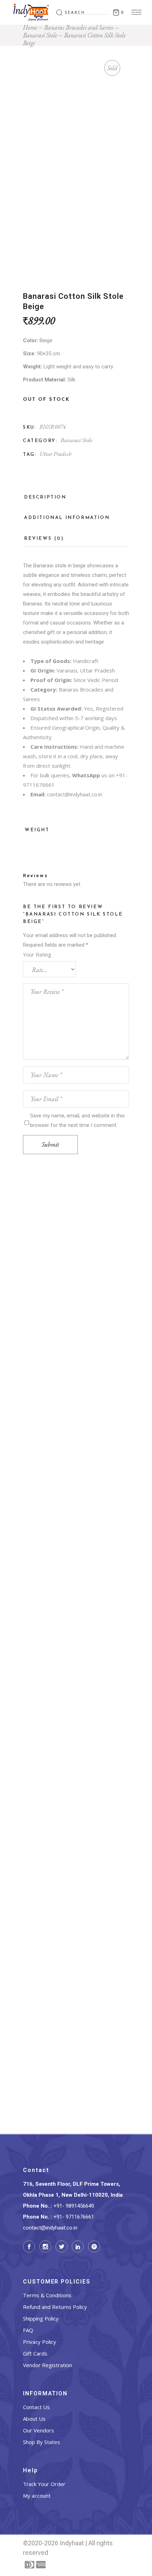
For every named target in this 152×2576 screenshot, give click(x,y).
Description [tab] (45, 497)
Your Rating (37, 954)
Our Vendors (39, 2430)
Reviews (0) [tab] (44, 539)
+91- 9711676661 (74, 2217)
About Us (34, 2419)
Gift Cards (35, 2353)
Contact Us (36, 2407)
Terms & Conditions (47, 2295)
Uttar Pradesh (55, 454)
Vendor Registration (48, 2365)
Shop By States (42, 2442)
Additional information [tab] (67, 518)
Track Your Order (44, 2484)
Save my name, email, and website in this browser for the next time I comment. (77, 1120)
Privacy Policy (40, 2342)
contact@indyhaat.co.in (75, 794)
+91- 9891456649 (74, 2206)
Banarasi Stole (77, 440)
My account (37, 2496)
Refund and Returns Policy (55, 2307)
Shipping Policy (41, 2318)
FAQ (28, 2330)
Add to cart (76, 1313)
